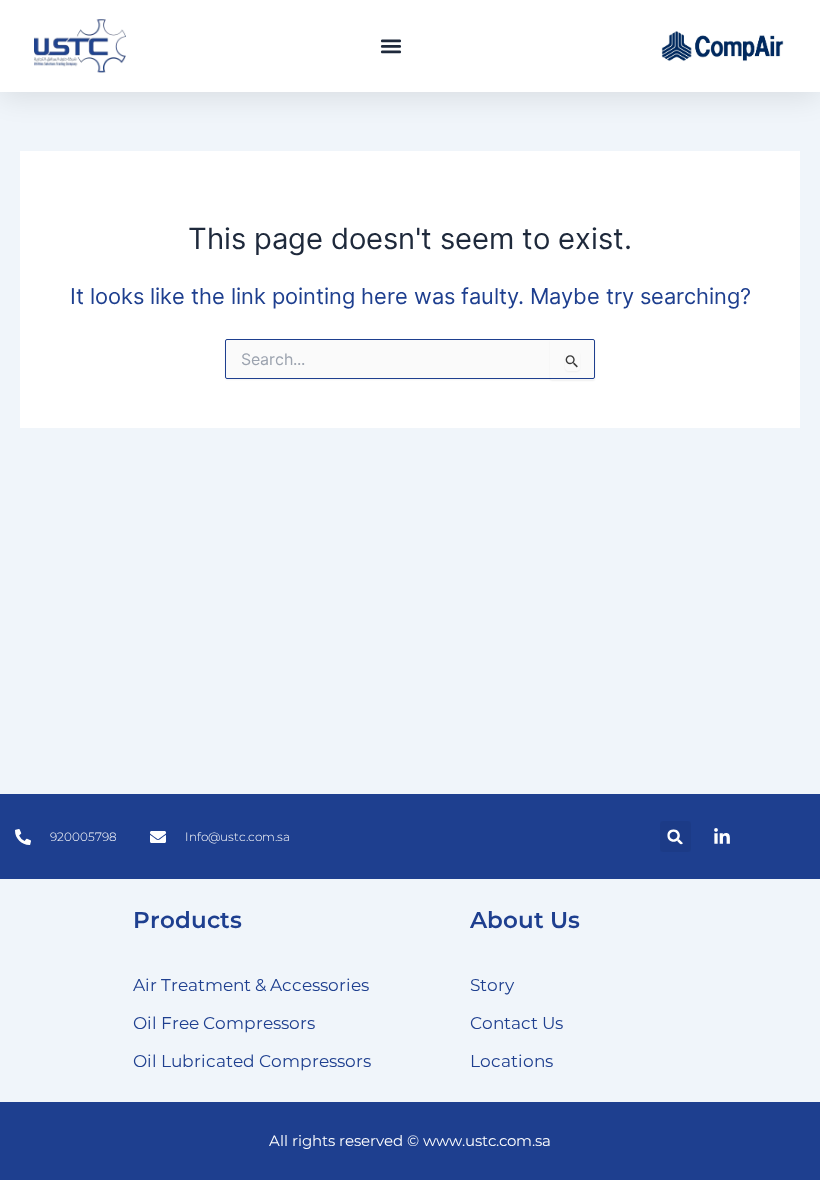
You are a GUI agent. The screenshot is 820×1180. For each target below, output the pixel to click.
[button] (390, 46)
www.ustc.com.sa (487, 1141)
